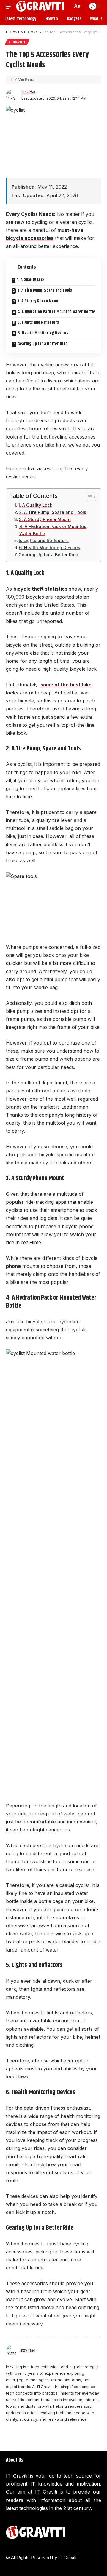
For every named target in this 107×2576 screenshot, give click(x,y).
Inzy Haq (29, 91)
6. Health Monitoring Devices (43, 333)
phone (13, 1266)
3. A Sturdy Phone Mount (38, 301)
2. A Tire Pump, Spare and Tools (45, 291)
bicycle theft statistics (40, 589)
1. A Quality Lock (31, 280)
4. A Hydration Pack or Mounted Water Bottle (56, 312)
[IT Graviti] (40, 6)
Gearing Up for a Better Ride (43, 344)
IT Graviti (17, 42)
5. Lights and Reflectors (38, 323)
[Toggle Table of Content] (88, 497)
